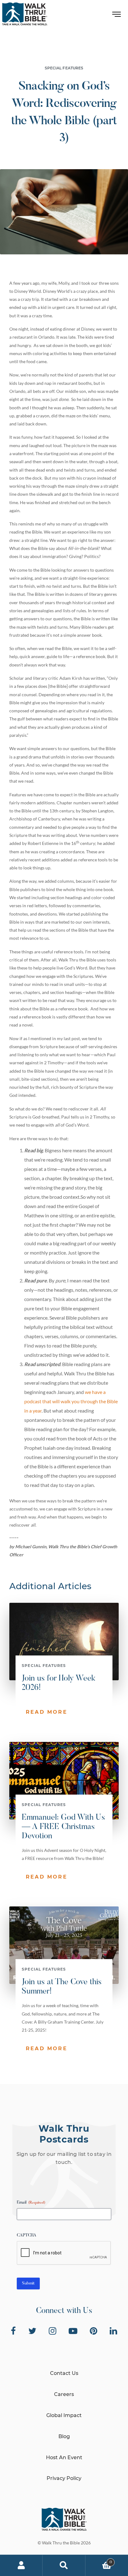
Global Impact (64, 2415)
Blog (64, 2436)
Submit (28, 2284)
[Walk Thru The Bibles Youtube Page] (73, 2331)
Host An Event (64, 2457)
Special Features (64, 68)
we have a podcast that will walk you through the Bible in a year (71, 1401)
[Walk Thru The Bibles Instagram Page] (53, 2331)
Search (64, 2565)
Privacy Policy (64, 2478)
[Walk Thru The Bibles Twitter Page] (32, 2331)
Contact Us (64, 2373)
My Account (21, 2565)
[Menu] (117, 16)
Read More (47, 1712)
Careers (64, 2394)
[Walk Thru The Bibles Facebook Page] (13, 2331)
